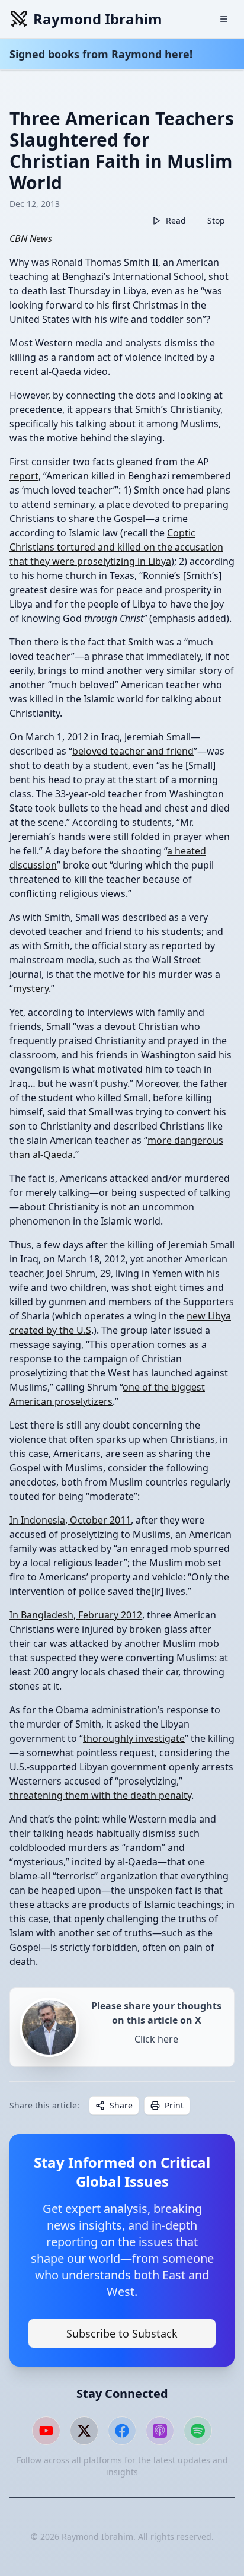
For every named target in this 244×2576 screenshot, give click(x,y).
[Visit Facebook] (122, 2431)
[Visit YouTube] (46, 2431)
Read (176, 220)
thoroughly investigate (134, 1738)
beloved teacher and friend (133, 751)
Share (121, 2105)
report (24, 476)
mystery (31, 988)
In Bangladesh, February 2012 (76, 1615)
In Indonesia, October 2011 (70, 1520)
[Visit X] (84, 2431)
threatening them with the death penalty (100, 1795)
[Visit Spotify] (198, 2431)
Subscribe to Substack (122, 2333)
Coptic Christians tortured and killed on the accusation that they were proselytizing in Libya (116, 547)
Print (174, 2105)
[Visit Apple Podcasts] (160, 2431)
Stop (216, 220)
